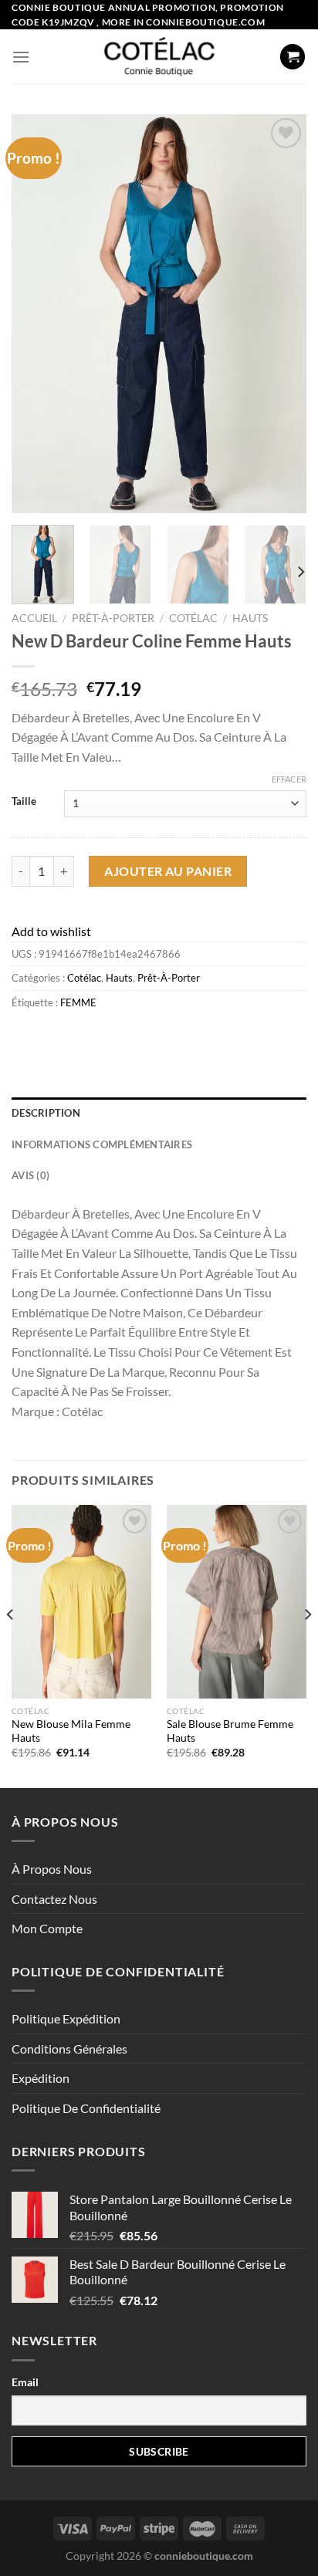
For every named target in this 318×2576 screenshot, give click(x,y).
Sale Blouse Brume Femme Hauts (230, 1731)
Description (46, 1113)
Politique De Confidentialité (86, 2108)
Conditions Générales (69, 2049)
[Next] (281, 314)
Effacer (289, 779)
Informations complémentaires (102, 1144)
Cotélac (193, 618)
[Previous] (37, 314)
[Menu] (21, 57)
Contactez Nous (54, 1899)
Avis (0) (30, 1175)
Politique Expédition (66, 2018)
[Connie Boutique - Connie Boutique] (159, 56)
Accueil (34, 618)
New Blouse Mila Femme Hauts (71, 1731)
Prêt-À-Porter (113, 618)
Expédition (41, 2078)
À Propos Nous (52, 1869)
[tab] (159, 1113)
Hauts (250, 618)
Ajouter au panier (168, 871)
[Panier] (293, 57)
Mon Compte (47, 1928)
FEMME (78, 1002)
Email (25, 2382)
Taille (24, 802)
